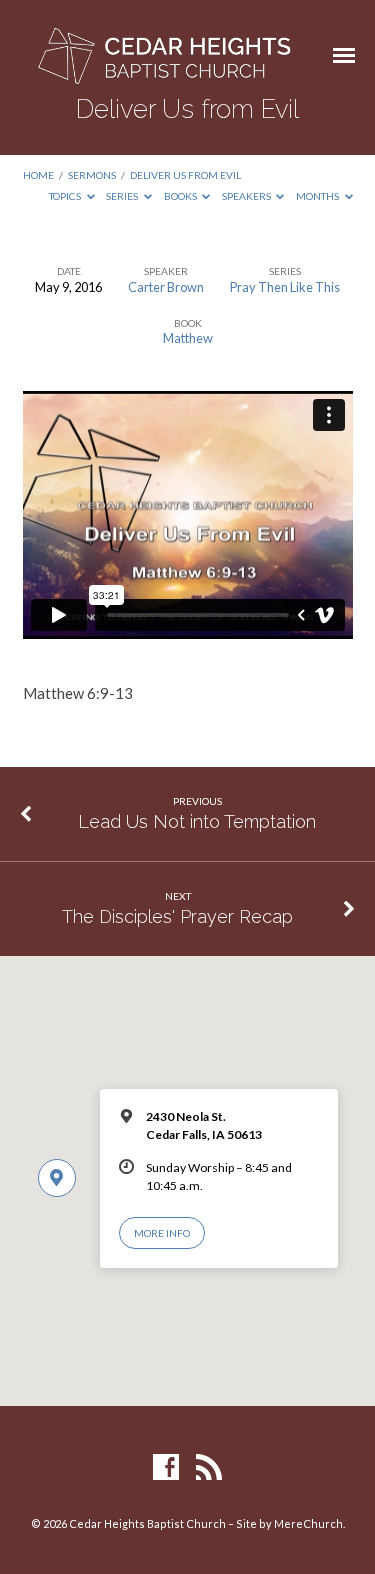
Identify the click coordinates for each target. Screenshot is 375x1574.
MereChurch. (309, 1523)
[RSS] (209, 1468)
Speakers (247, 196)
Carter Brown (166, 287)
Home (38, 175)
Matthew (188, 338)
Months (318, 196)
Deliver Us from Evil (185, 175)
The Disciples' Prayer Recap (177, 916)
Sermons (92, 175)
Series (123, 196)
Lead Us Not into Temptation (197, 821)
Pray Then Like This (285, 287)
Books (181, 196)
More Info (162, 1233)
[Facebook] (166, 1468)
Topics (66, 196)
